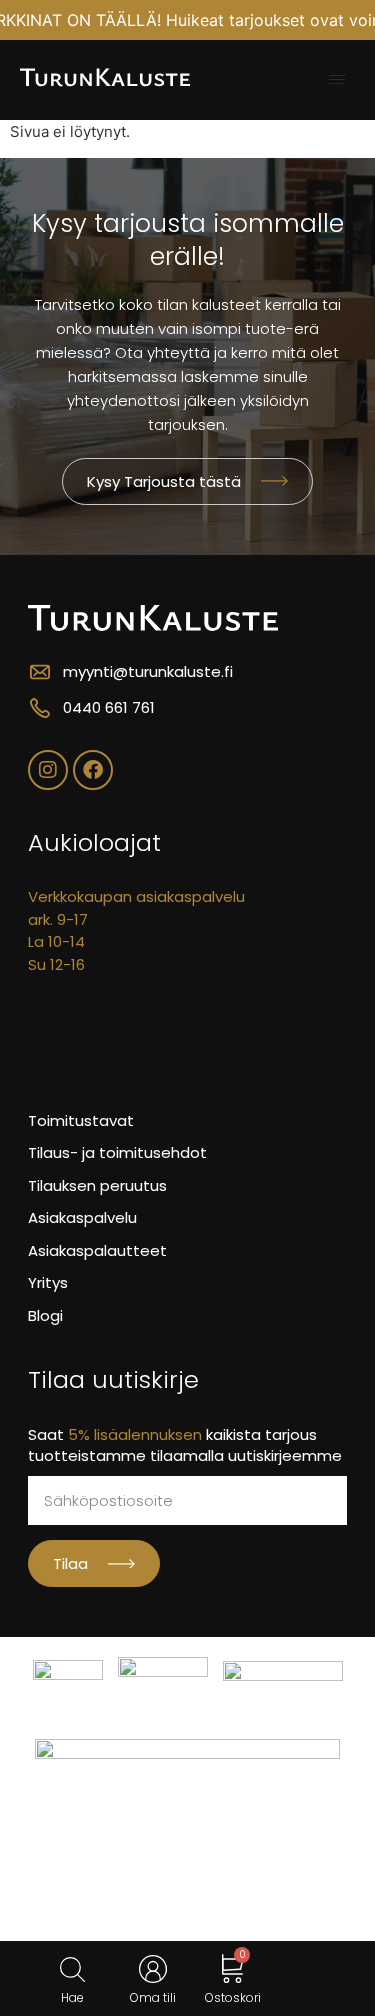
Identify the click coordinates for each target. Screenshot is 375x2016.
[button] (337, 80)
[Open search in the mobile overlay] (72, 1969)
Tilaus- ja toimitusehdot (117, 1152)
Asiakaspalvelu (82, 1217)
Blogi (45, 1315)
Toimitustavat (81, 1120)
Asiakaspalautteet (97, 1250)
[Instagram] (48, 770)
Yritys (48, 1282)
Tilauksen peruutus (97, 1185)
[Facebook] (93, 770)
